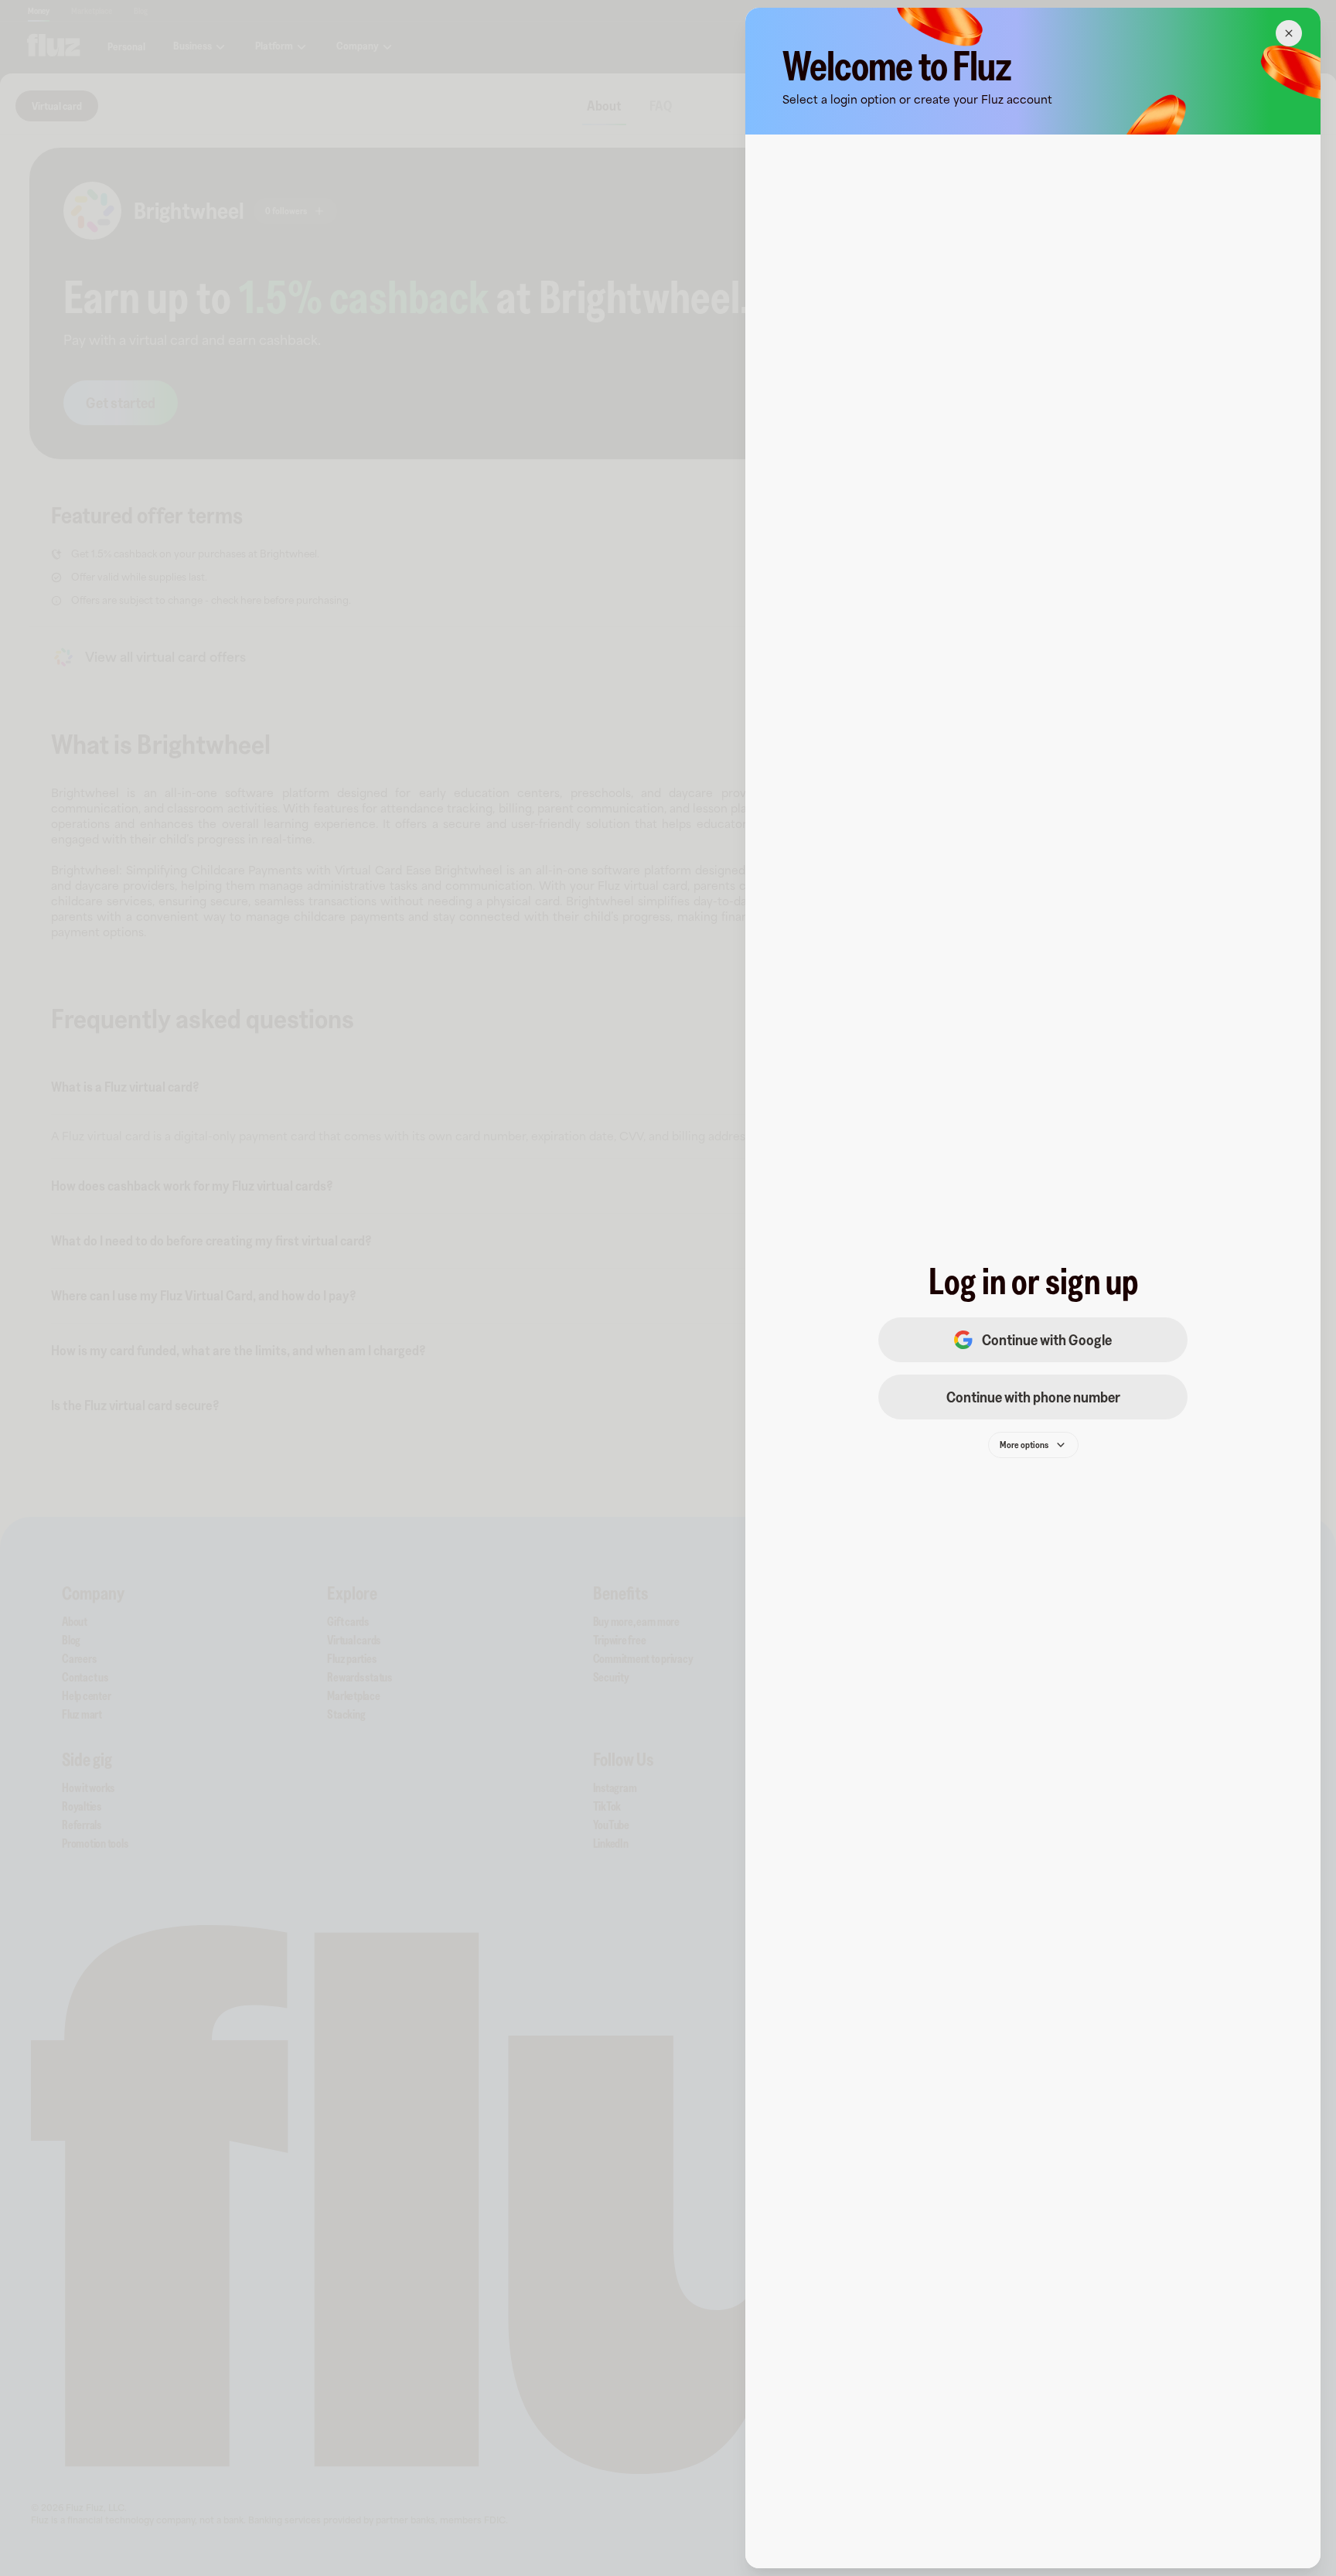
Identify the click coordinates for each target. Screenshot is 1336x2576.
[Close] (1289, 33)
